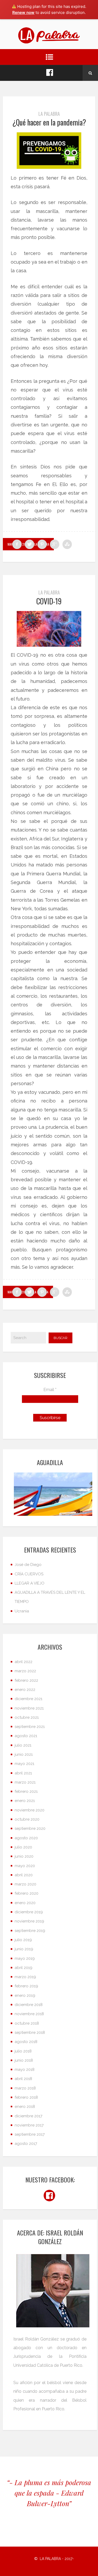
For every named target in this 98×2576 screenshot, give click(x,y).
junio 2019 (24, 1949)
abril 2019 (24, 1968)
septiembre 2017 (30, 2134)
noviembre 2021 (29, 1708)
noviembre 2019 (29, 1921)
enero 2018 (25, 2107)
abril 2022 (24, 1662)
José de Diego (28, 1565)
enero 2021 (25, 1801)
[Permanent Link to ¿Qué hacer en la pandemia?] (49, 151)
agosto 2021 (26, 1736)
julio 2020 (23, 1847)
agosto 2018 (26, 2042)
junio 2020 (24, 1856)
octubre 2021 (27, 1717)
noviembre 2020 (30, 1810)
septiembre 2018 (30, 2032)
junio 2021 (24, 1754)
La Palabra (49, 114)
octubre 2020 (27, 1819)
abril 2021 (23, 1773)
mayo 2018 (25, 2070)
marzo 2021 (25, 1782)
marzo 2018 (25, 2088)
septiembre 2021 (30, 1727)
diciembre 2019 (29, 1912)
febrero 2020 (27, 1893)
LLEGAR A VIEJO (30, 1583)
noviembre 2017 (29, 2125)
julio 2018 (23, 2051)
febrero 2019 (26, 1986)
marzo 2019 (25, 1977)
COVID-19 (49, 601)
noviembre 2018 (29, 2014)
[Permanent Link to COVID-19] (49, 629)
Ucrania (22, 1611)
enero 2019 (25, 1995)
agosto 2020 (26, 1838)
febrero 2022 (26, 1680)
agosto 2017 (26, 2144)
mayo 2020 (25, 1866)
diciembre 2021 (28, 1699)
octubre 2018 (27, 2023)
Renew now (23, 12)
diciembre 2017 (28, 2116)
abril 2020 (24, 1875)
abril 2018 (23, 2079)
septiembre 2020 (30, 1828)
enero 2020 (25, 1903)
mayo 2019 (25, 1958)
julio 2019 (23, 1940)
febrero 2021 (26, 1791)
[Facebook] (50, 73)
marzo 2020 (25, 1884)
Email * (50, 1390)
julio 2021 (23, 1745)
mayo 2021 (24, 1764)
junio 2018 (24, 2060)
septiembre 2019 (30, 1931)
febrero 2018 (26, 2097)
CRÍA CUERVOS (29, 1574)
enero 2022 (25, 1690)
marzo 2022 (25, 1671)
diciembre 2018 (29, 2005)
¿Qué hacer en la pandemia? (49, 122)
